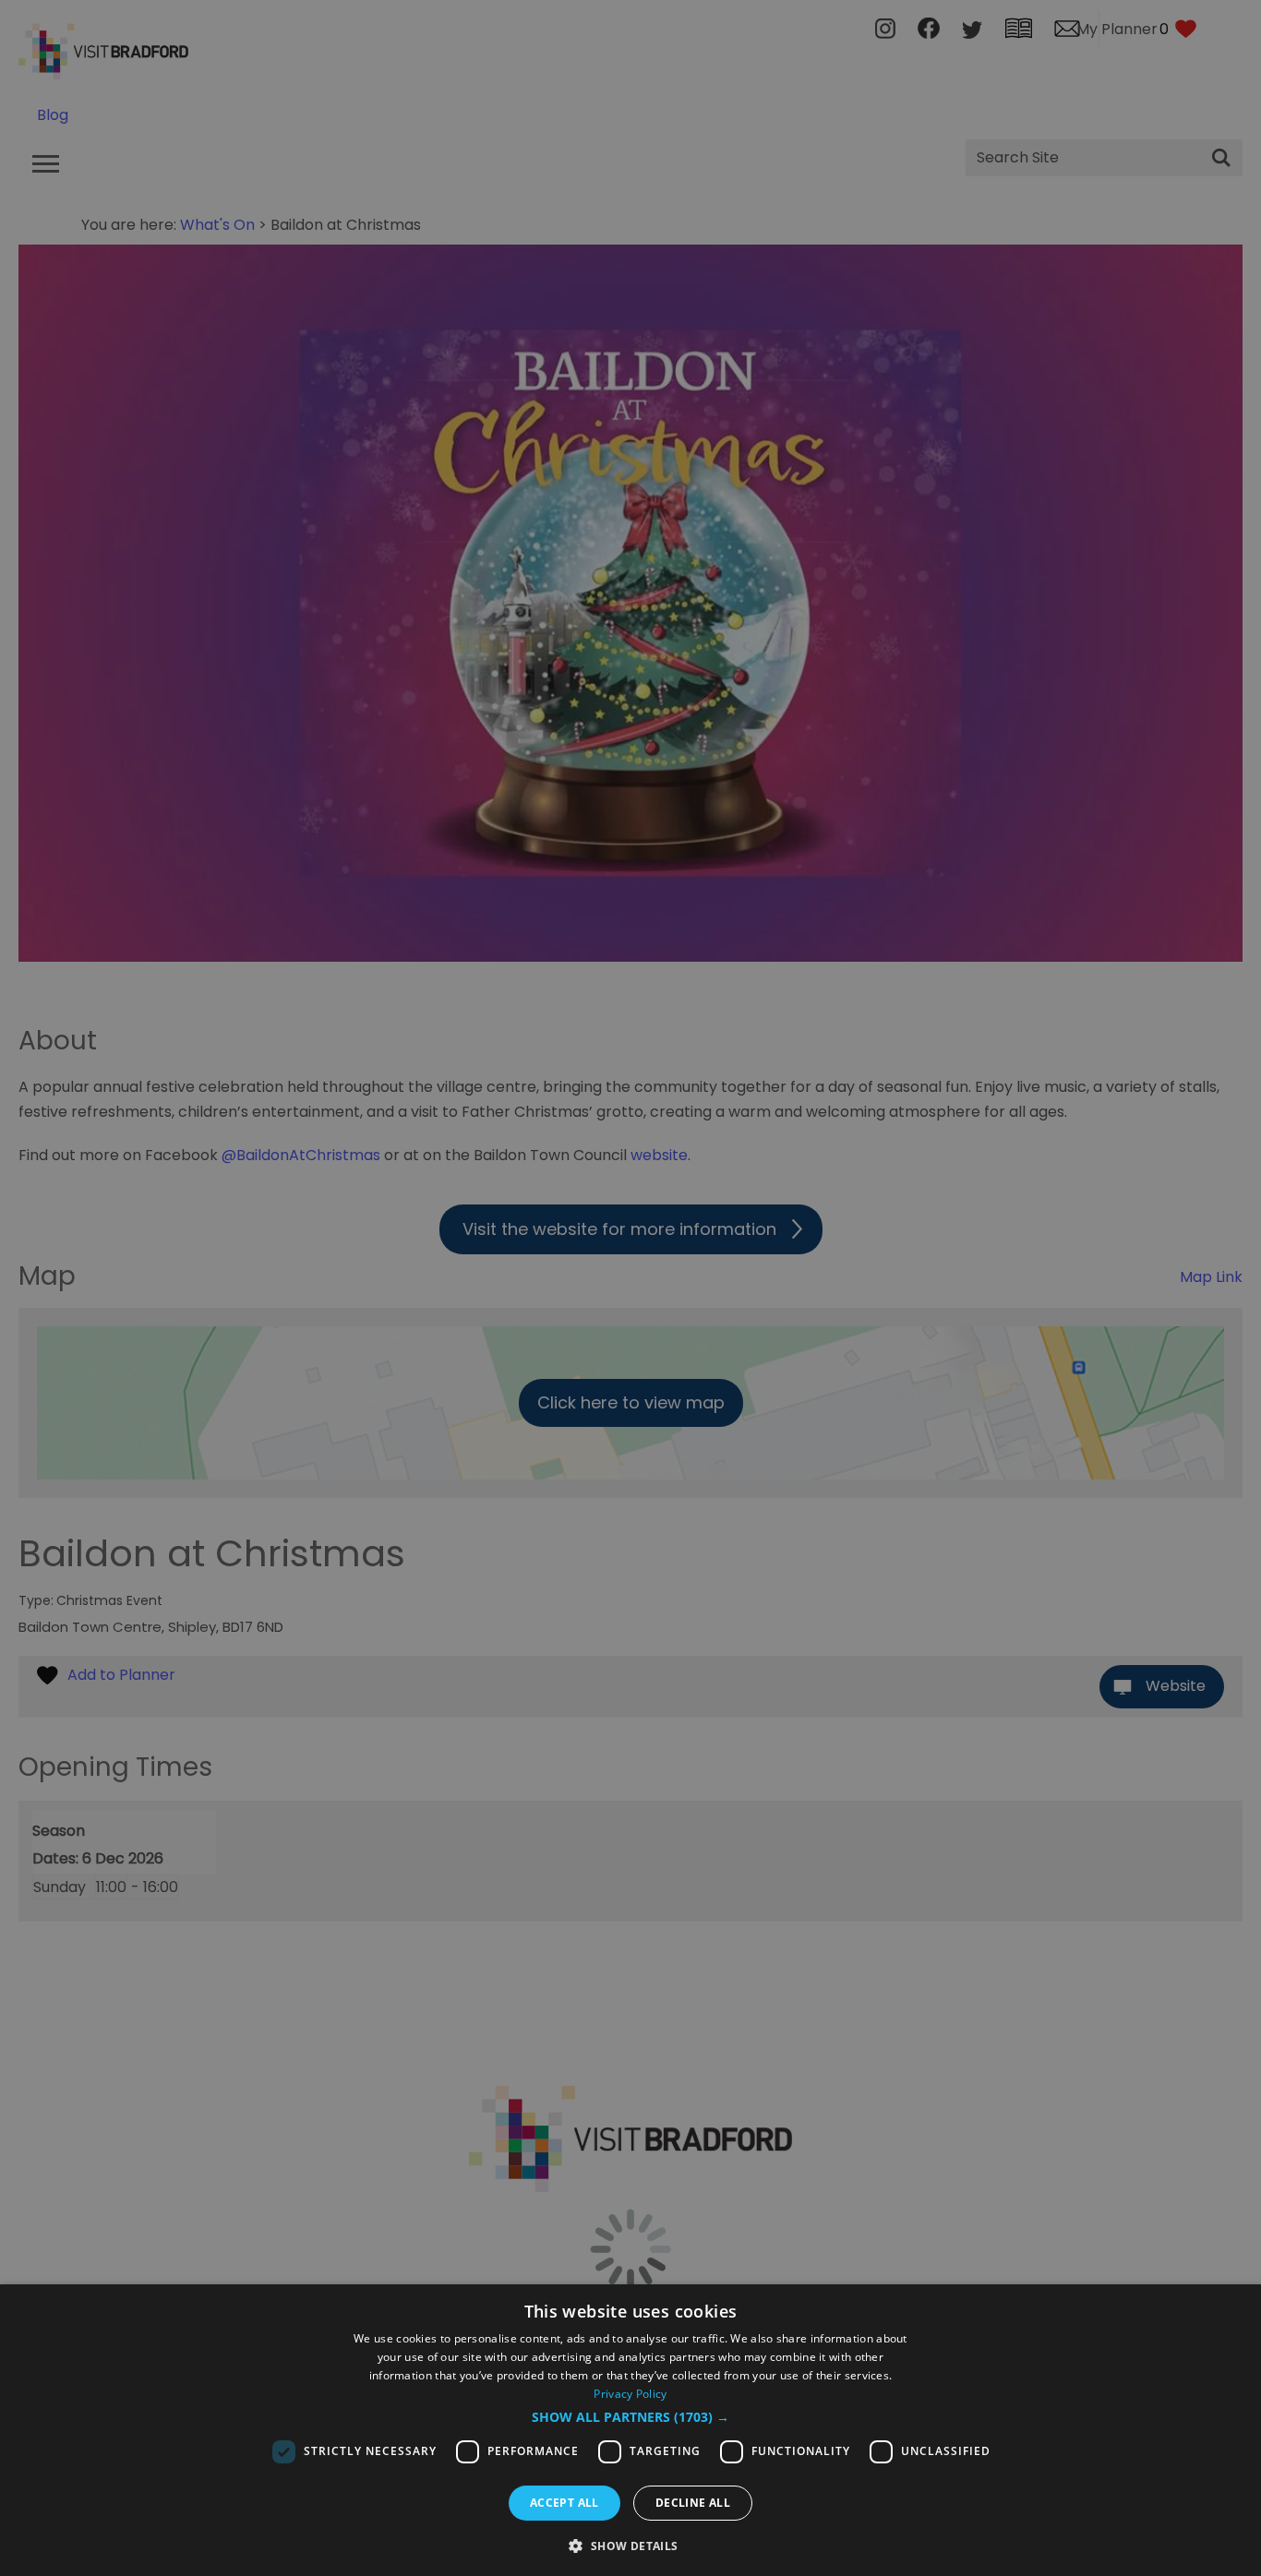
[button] (630, 2417)
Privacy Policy (630, 2394)
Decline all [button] (693, 2503)
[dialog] (630, 2430)
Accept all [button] (564, 2503)
